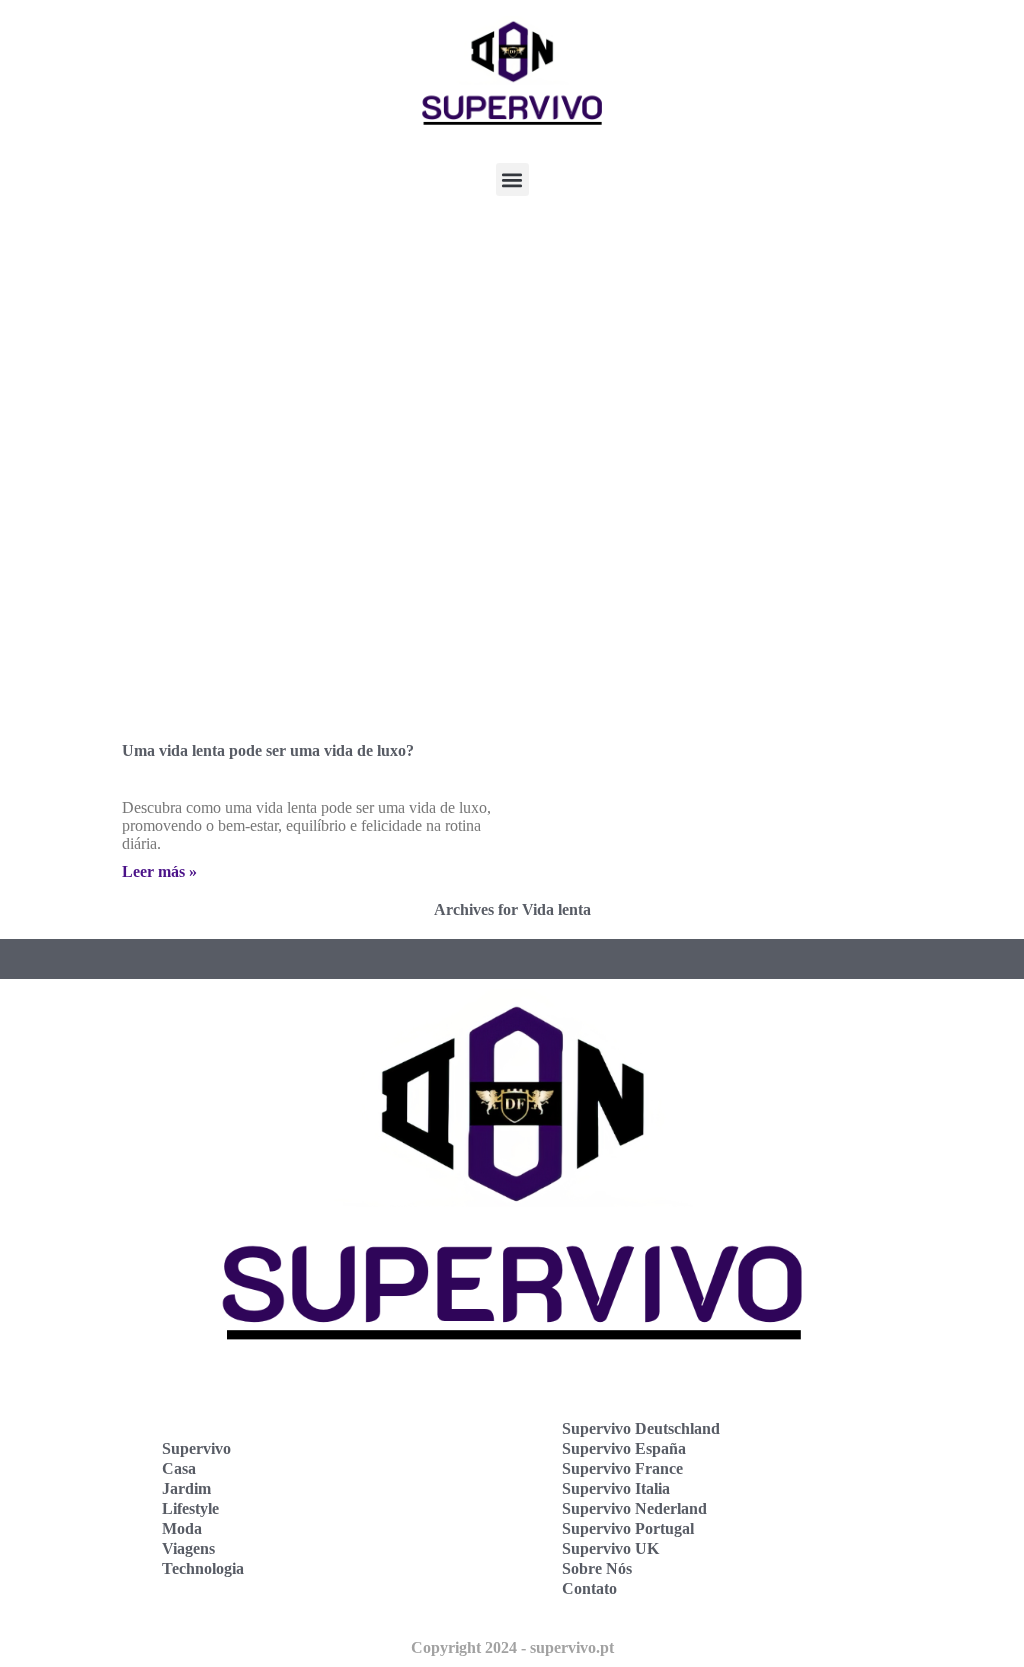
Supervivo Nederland (634, 1508)
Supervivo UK (610, 1548)
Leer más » (159, 871)
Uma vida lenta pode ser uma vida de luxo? (268, 750)
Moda (182, 1528)
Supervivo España (624, 1448)
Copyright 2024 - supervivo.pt (512, 1647)
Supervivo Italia (616, 1488)
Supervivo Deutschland (641, 1428)
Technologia (203, 1568)
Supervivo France (622, 1468)
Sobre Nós (597, 1568)
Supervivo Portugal (628, 1528)
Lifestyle (190, 1508)
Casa (179, 1468)
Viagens (188, 1548)
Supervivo (196, 1448)
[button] (512, 179)
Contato (589, 1588)
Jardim (186, 1488)
